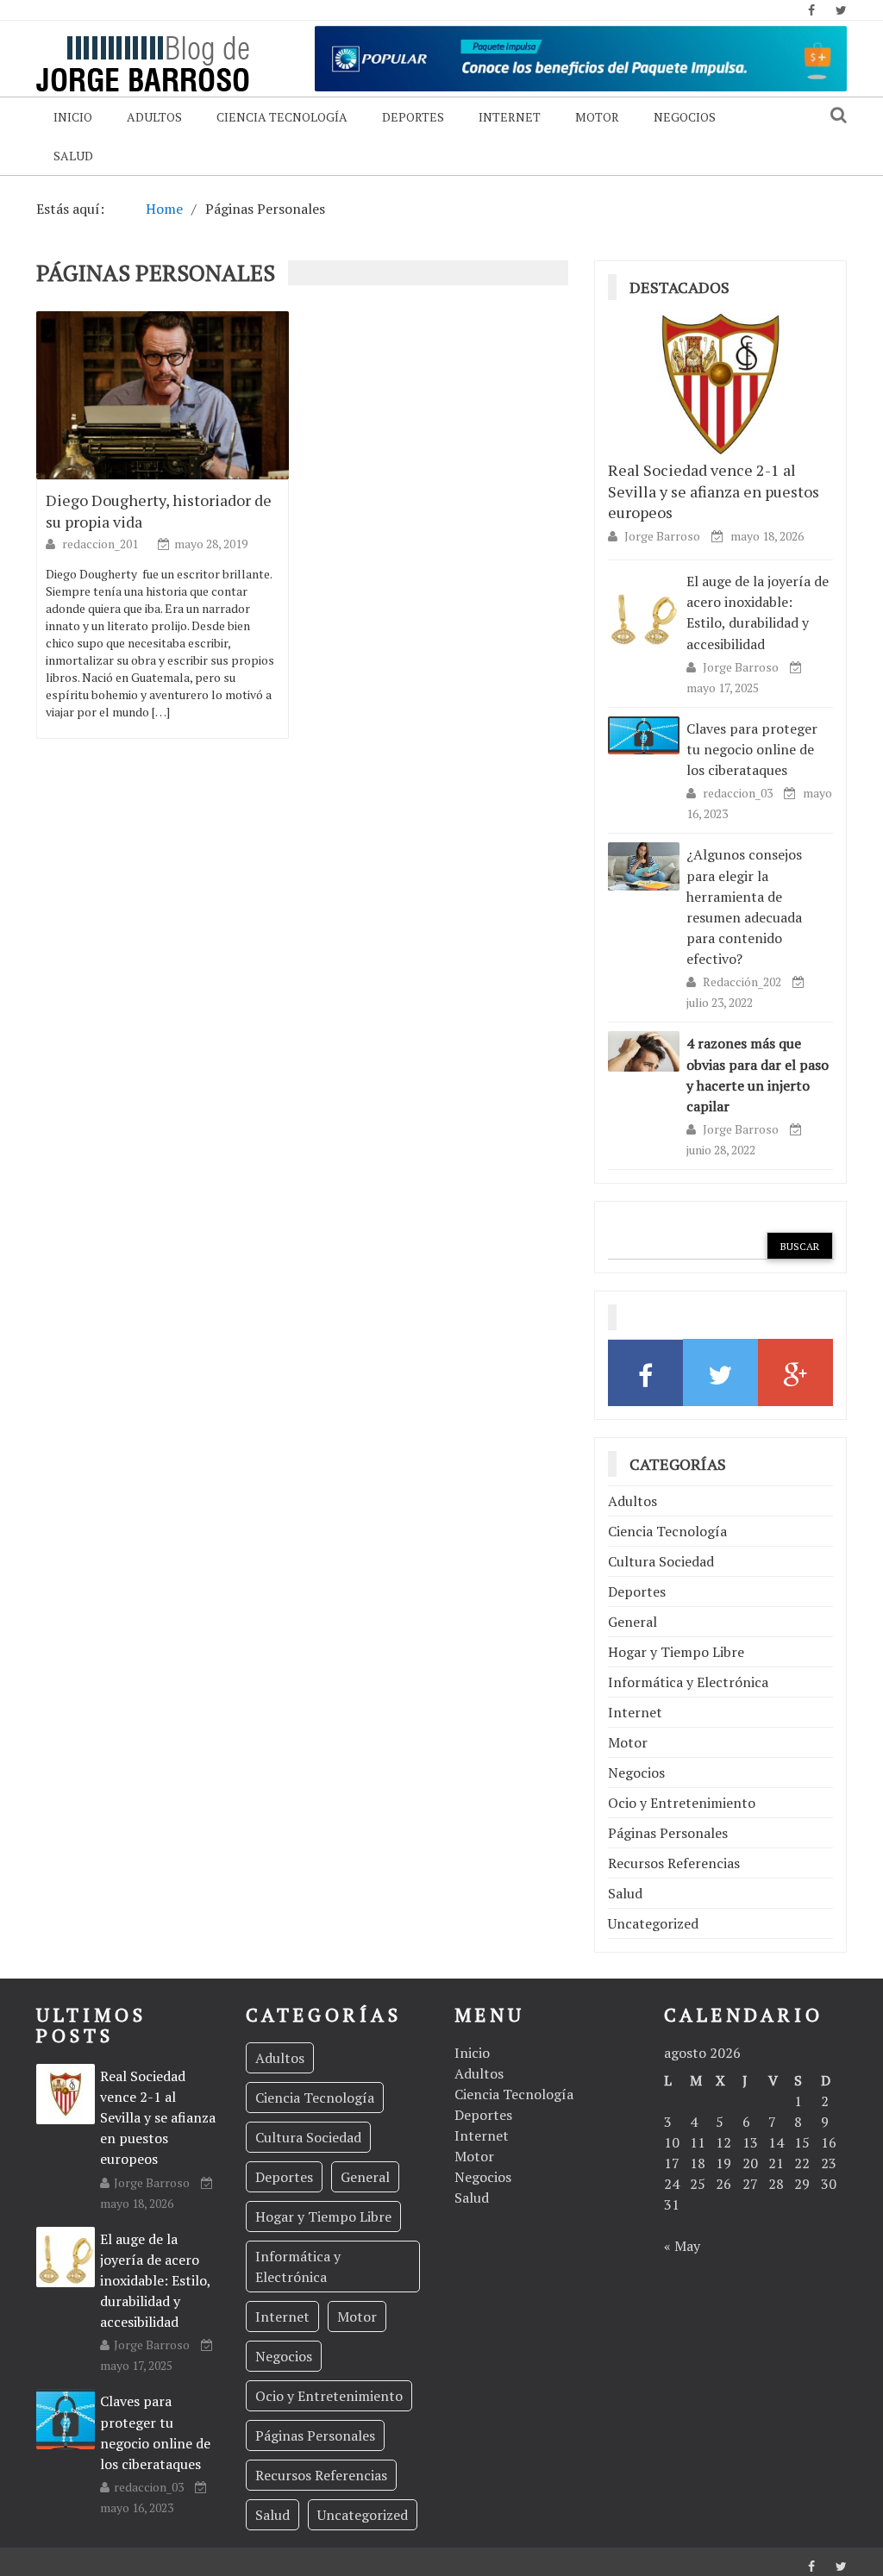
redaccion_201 (101, 544)
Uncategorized (653, 1923)
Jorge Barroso (662, 536)
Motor (597, 117)
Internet (510, 117)
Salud (73, 156)
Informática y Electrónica (688, 1682)
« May (682, 2246)
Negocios (685, 117)
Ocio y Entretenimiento (682, 1803)
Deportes (413, 117)
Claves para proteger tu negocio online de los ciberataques (752, 749)
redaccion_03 (739, 793)
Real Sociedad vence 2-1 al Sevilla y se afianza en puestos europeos (714, 491)
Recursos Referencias (674, 1863)
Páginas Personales (668, 1833)
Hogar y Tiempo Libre (676, 1652)
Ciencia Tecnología (282, 117)
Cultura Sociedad (661, 1561)
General (633, 1622)
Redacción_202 (743, 982)
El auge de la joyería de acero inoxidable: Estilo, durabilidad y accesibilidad (758, 613)
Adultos (154, 117)
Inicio (73, 117)
